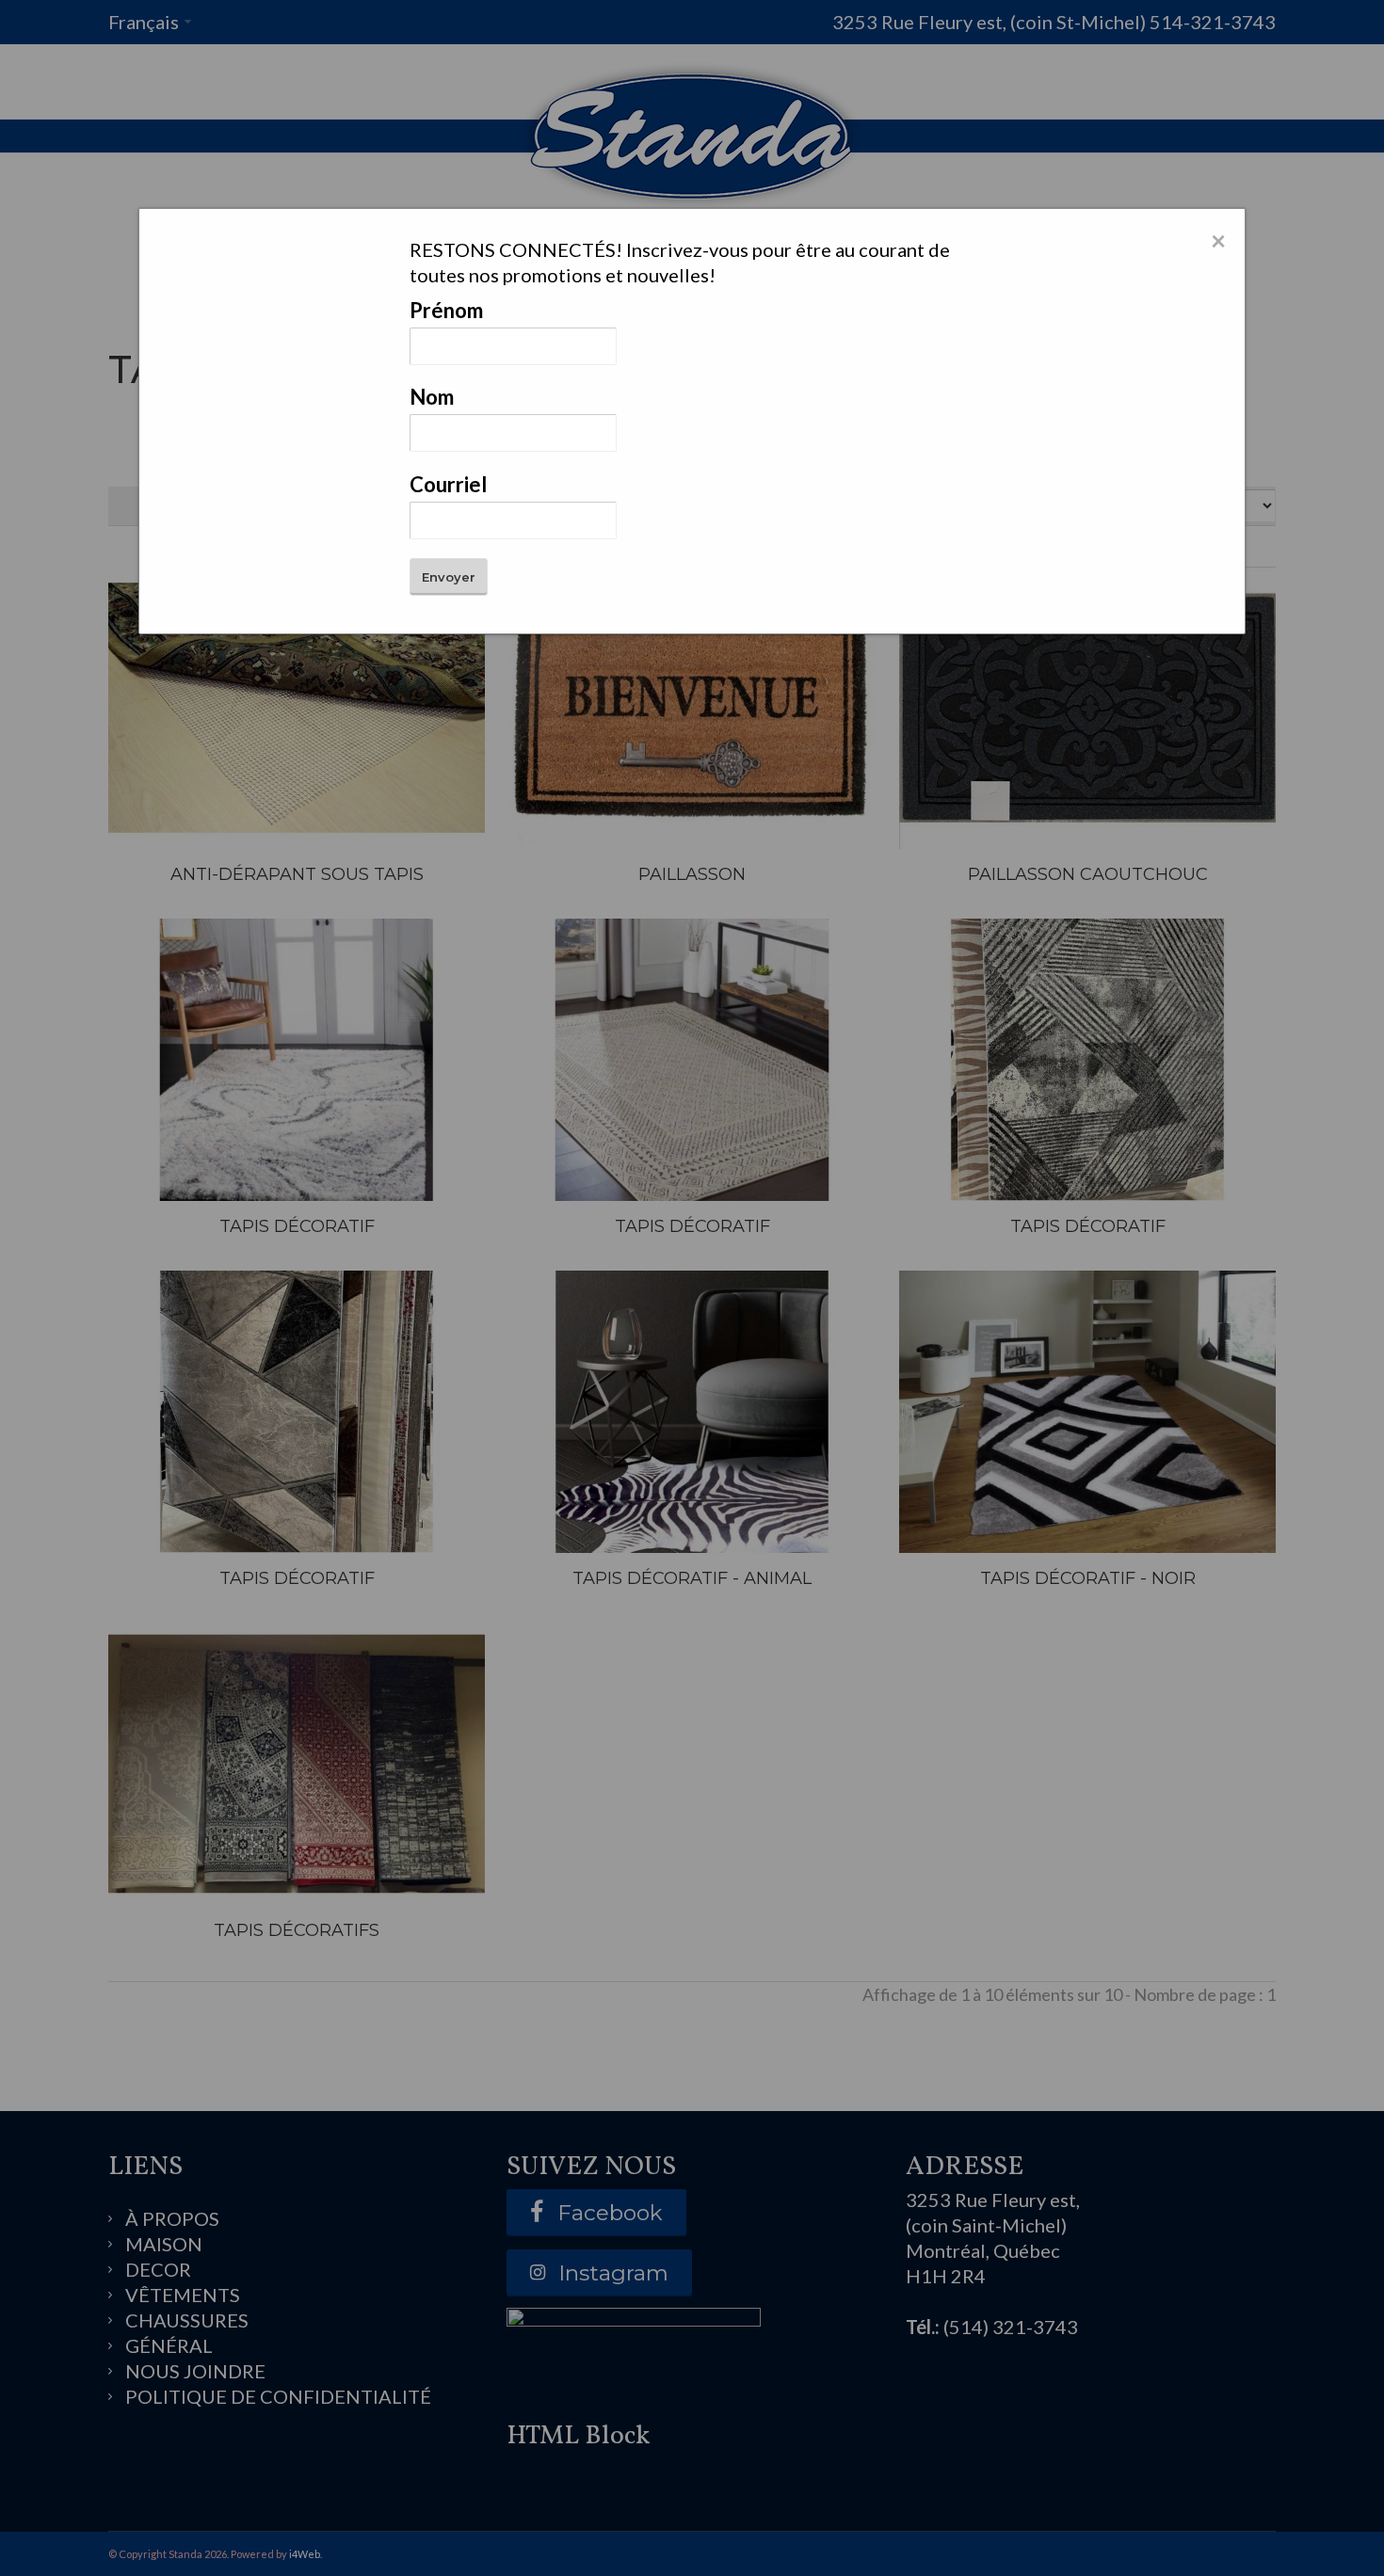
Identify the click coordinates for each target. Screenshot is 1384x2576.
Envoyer (449, 577)
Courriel (448, 484)
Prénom (446, 310)
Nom (432, 397)
